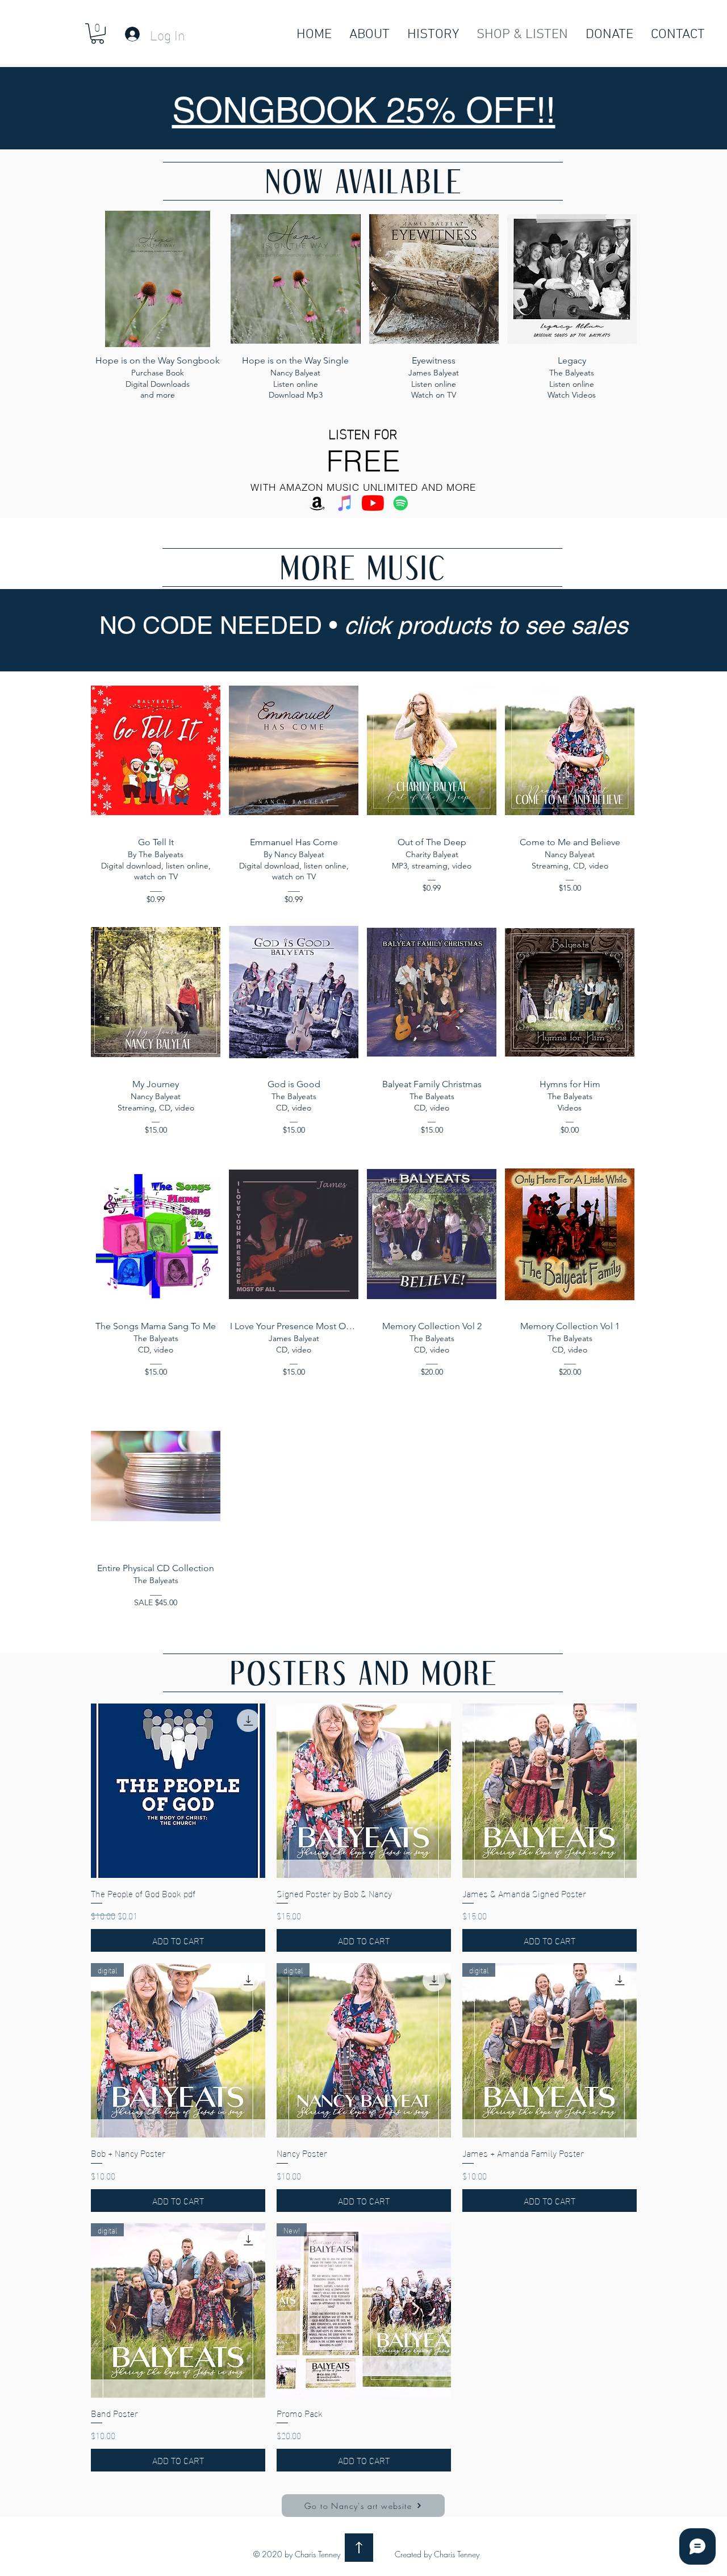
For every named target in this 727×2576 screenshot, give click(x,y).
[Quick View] (178, 1791)
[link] (97, 34)
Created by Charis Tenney (437, 2554)
